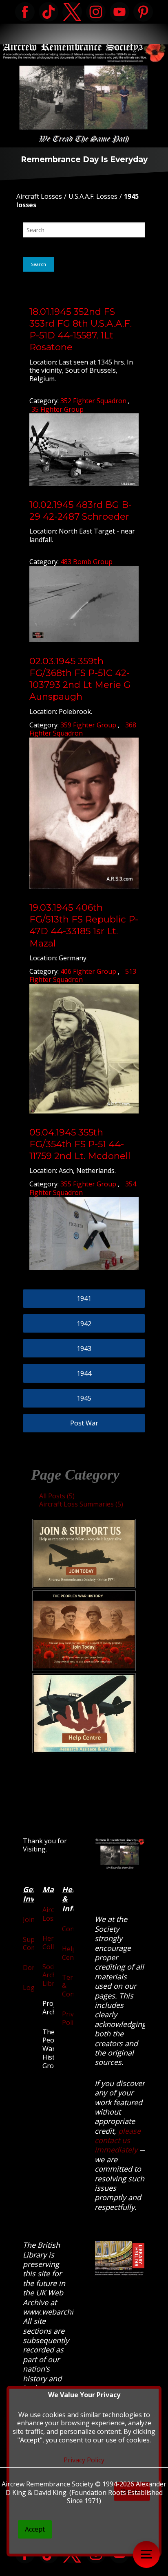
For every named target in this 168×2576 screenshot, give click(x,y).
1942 (84, 1324)
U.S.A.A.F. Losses (93, 196)
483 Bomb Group (86, 562)
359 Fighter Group (89, 725)
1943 (84, 1348)
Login (32, 1987)
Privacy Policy (73, 2018)
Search (39, 264)
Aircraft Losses (39, 196)
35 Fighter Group (57, 409)
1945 (84, 1398)
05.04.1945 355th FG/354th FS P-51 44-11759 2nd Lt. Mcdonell (80, 1144)
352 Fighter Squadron (94, 401)
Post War (84, 1423)
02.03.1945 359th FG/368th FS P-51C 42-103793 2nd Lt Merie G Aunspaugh (80, 679)
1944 (84, 1373)
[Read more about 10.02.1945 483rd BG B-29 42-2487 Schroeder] (84, 604)
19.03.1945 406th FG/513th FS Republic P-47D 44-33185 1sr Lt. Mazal (84, 925)
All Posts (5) (57, 1496)
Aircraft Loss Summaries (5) (81, 1504)
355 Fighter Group (89, 1184)
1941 (84, 1298)
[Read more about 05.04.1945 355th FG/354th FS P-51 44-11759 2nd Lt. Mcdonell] (84, 1233)
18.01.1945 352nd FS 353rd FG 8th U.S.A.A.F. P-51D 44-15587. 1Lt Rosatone (81, 329)
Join (29, 1919)
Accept (35, 2529)
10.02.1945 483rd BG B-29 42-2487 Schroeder (81, 511)
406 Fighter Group (89, 971)
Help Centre (72, 1953)
